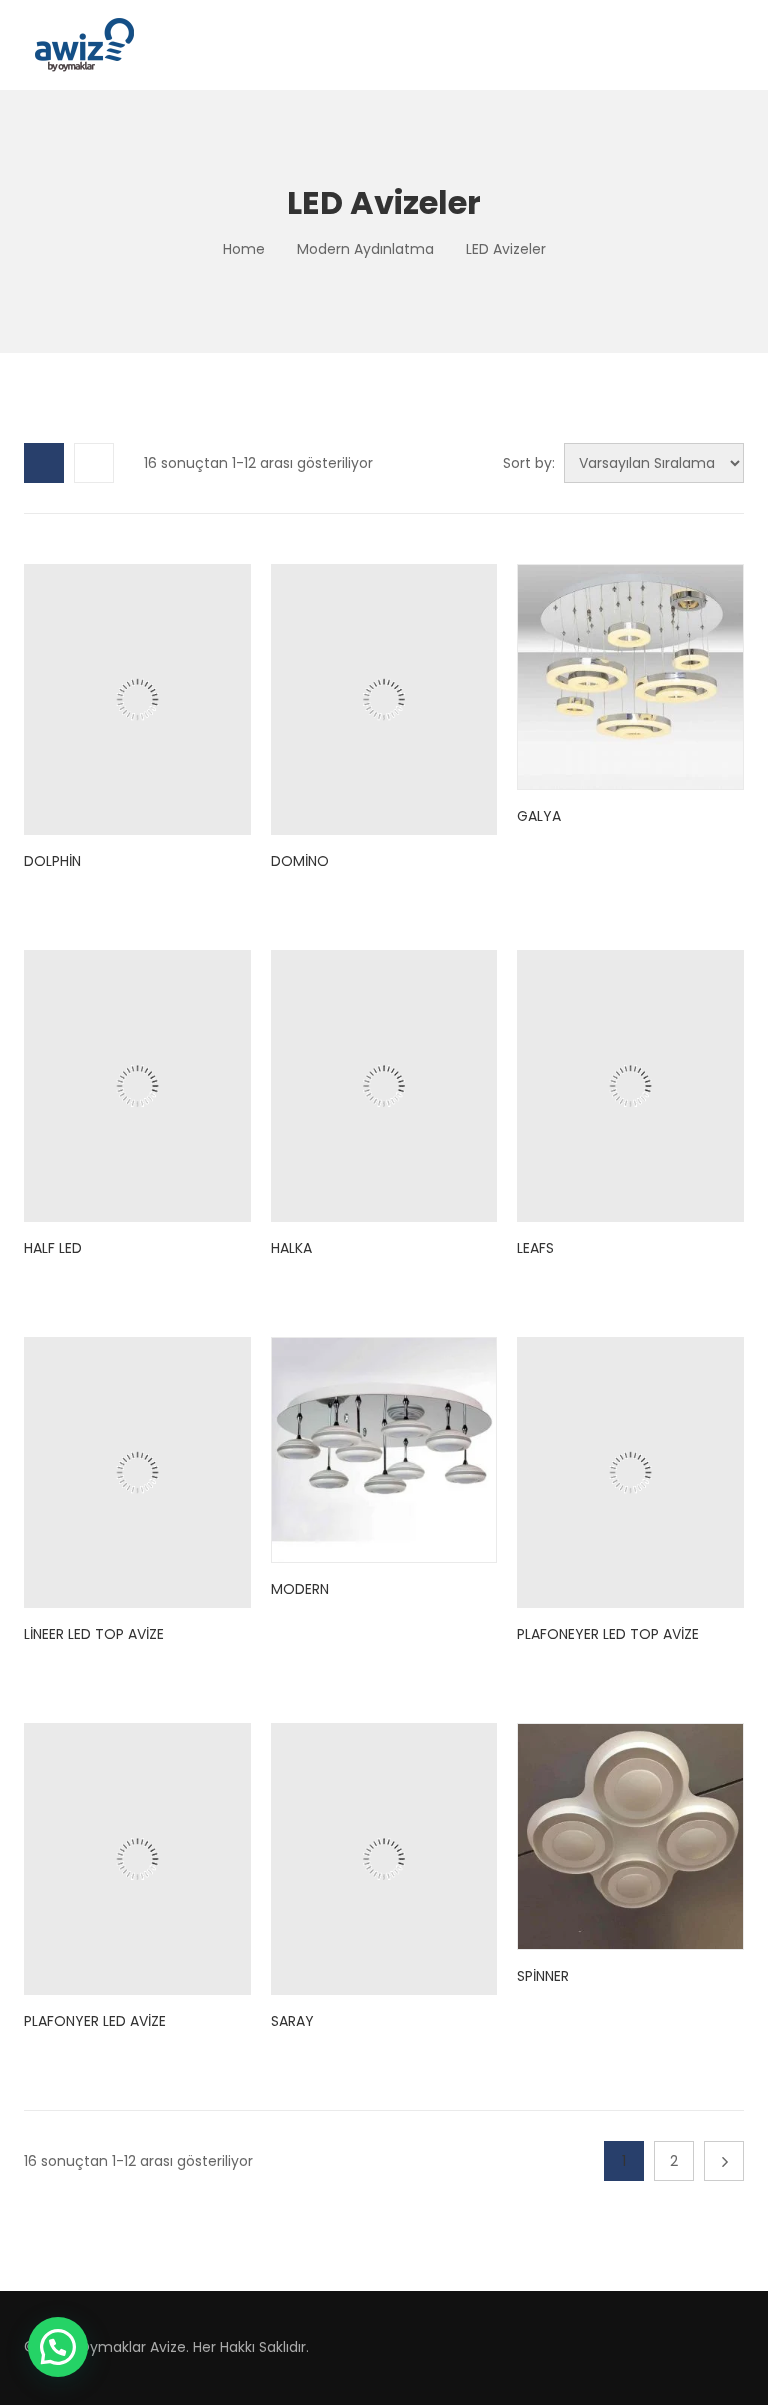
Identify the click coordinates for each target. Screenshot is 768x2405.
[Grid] (44, 463)
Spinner (543, 1976)
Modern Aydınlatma (365, 249)
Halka (291, 1248)
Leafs (535, 1248)
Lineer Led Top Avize (94, 1634)
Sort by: (529, 463)
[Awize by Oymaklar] (84, 45)
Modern (300, 1589)
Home (244, 249)
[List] (94, 463)
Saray (292, 2021)
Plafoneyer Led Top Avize (608, 1634)
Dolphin (52, 861)
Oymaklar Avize (132, 2347)
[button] (58, 2347)
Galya (539, 816)
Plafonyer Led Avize (95, 2021)
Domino (300, 861)
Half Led (53, 1248)
